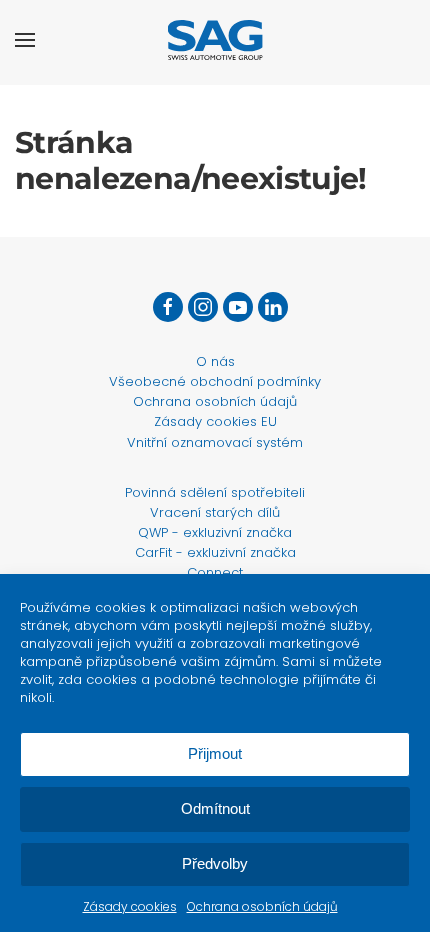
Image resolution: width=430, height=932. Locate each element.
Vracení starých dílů (215, 512)
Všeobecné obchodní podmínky (215, 381)
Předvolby (215, 863)
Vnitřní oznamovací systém (215, 442)
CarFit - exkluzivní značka (215, 552)
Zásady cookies (130, 906)
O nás (215, 361)
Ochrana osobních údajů (262, 906)
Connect (215, 572)
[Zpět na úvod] (215, 40)
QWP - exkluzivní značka (215, 532)
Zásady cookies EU (215, 421)
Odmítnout (215, 808)
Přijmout (215, 753)
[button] (25, 40)
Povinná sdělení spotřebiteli (215, 492)
